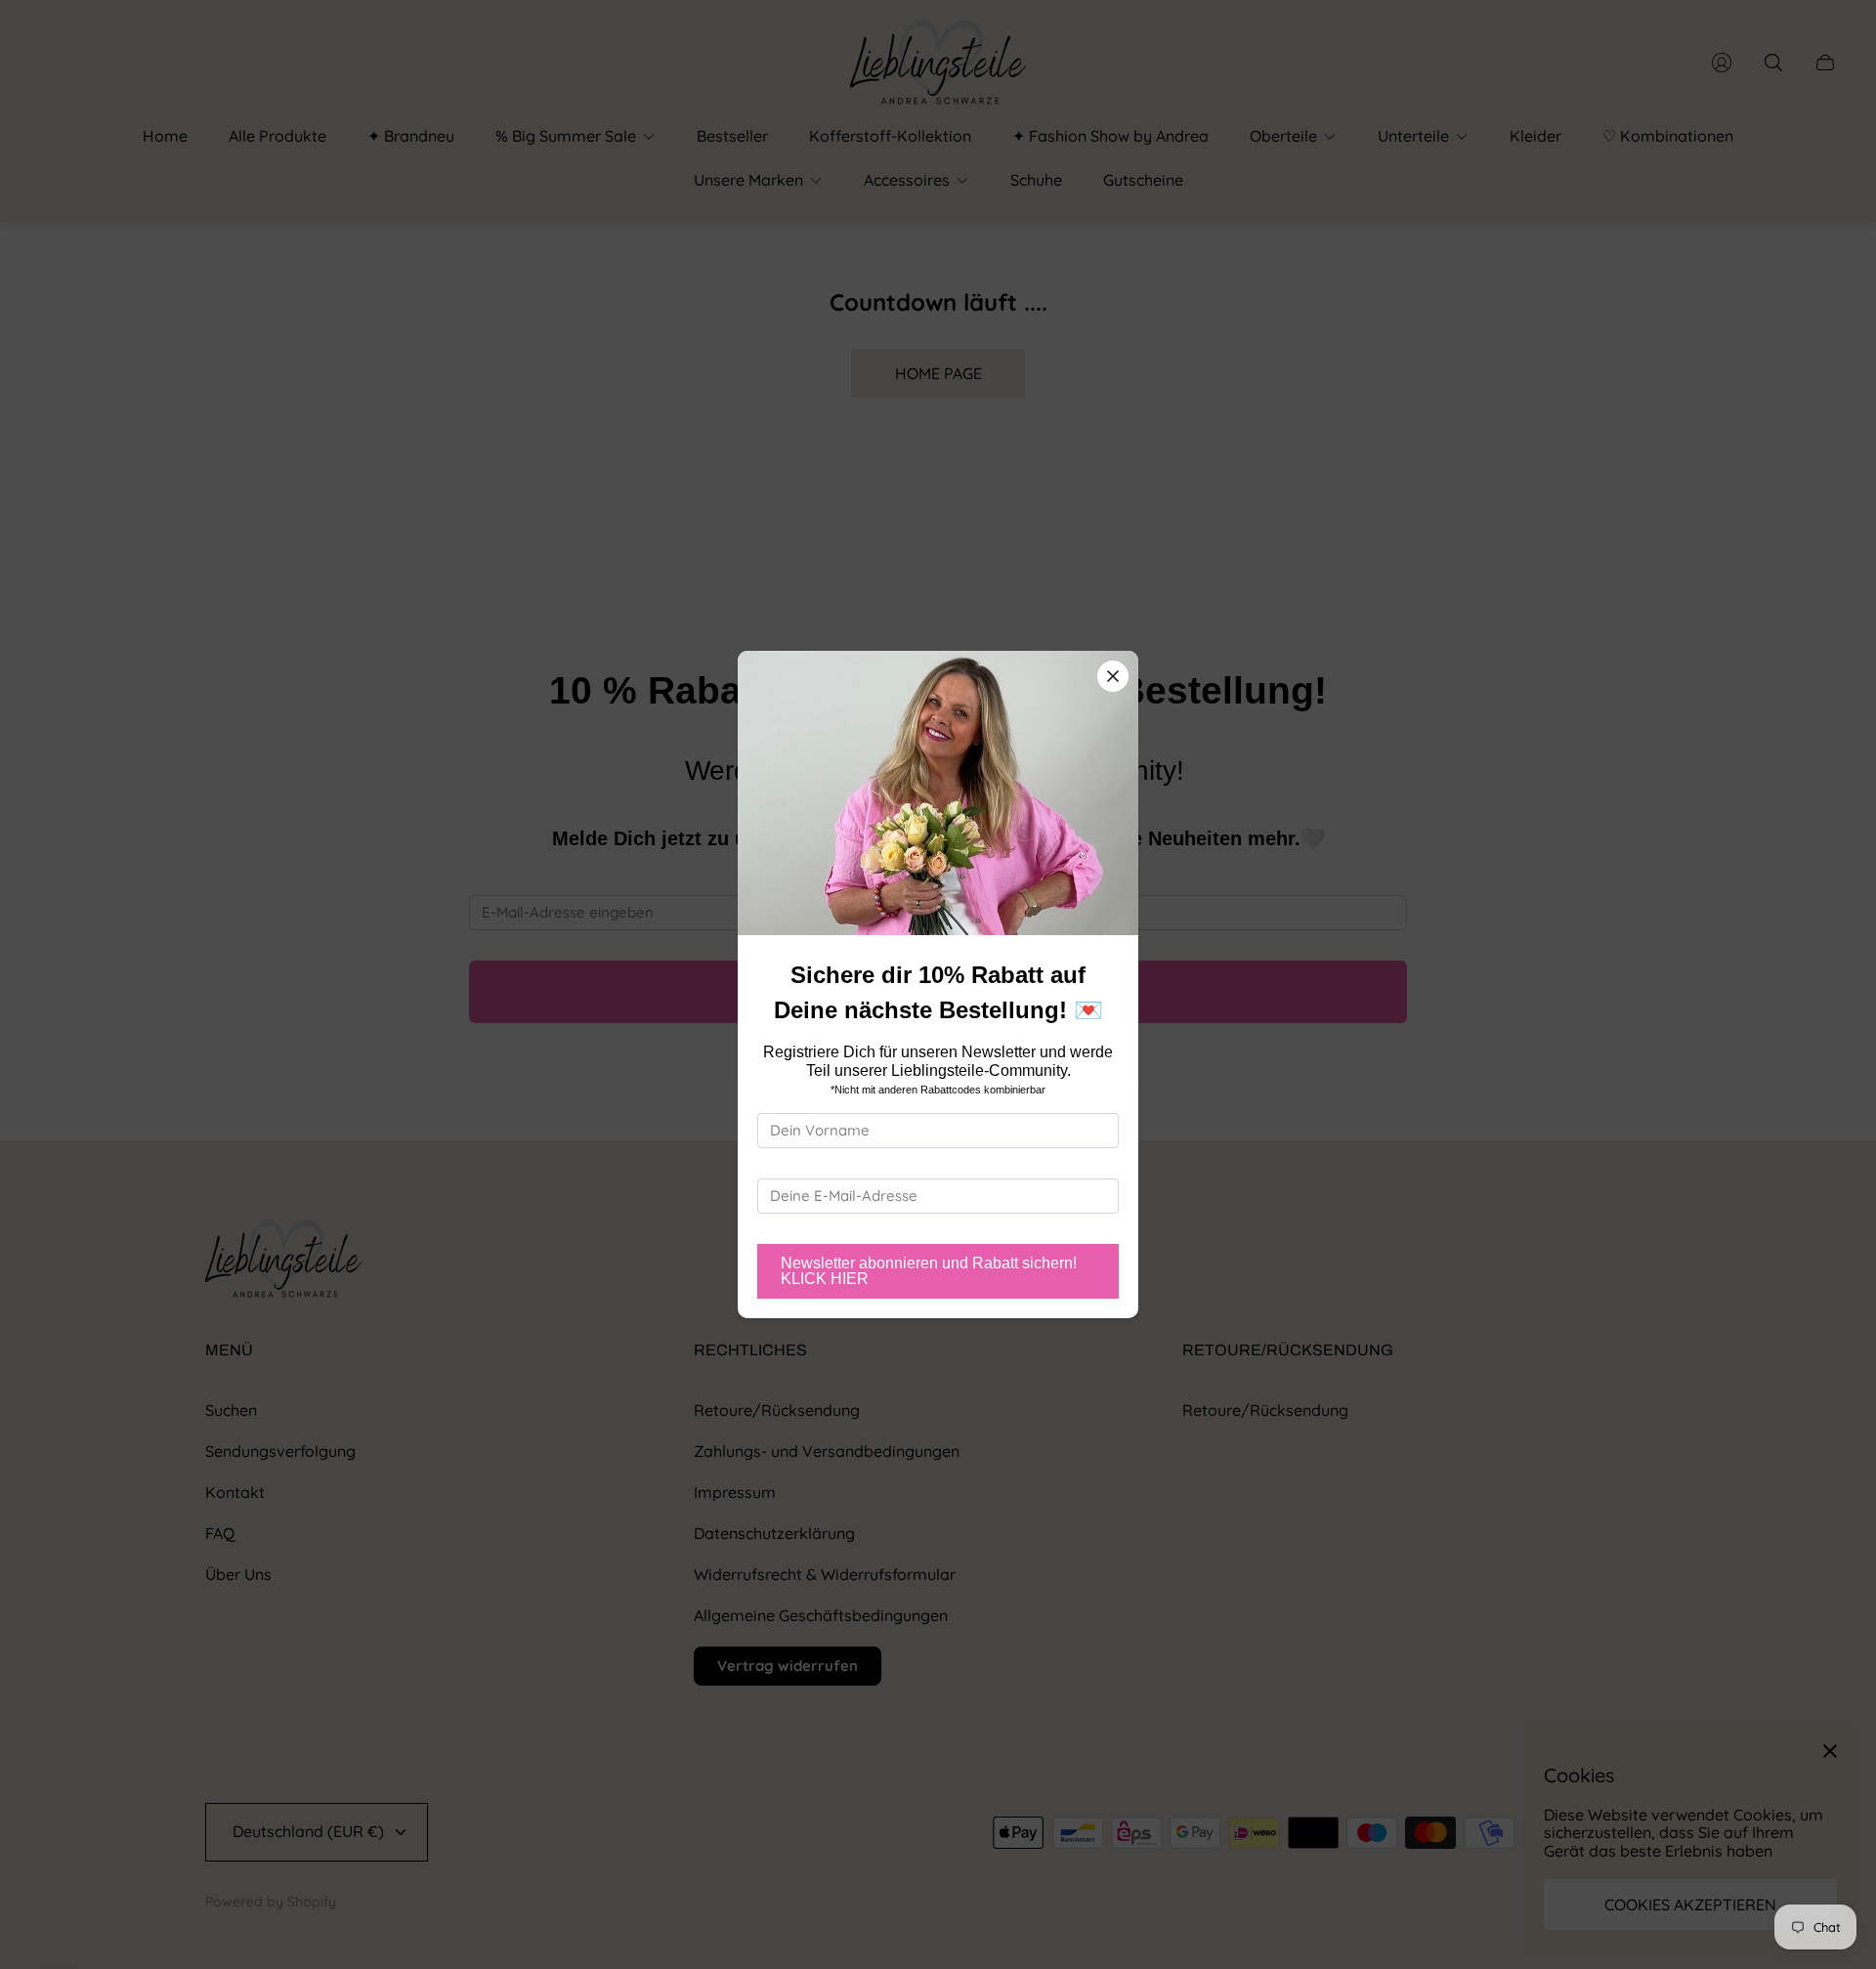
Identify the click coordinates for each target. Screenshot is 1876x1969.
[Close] (1113, 676)
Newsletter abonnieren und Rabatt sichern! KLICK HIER (929, 1271)
